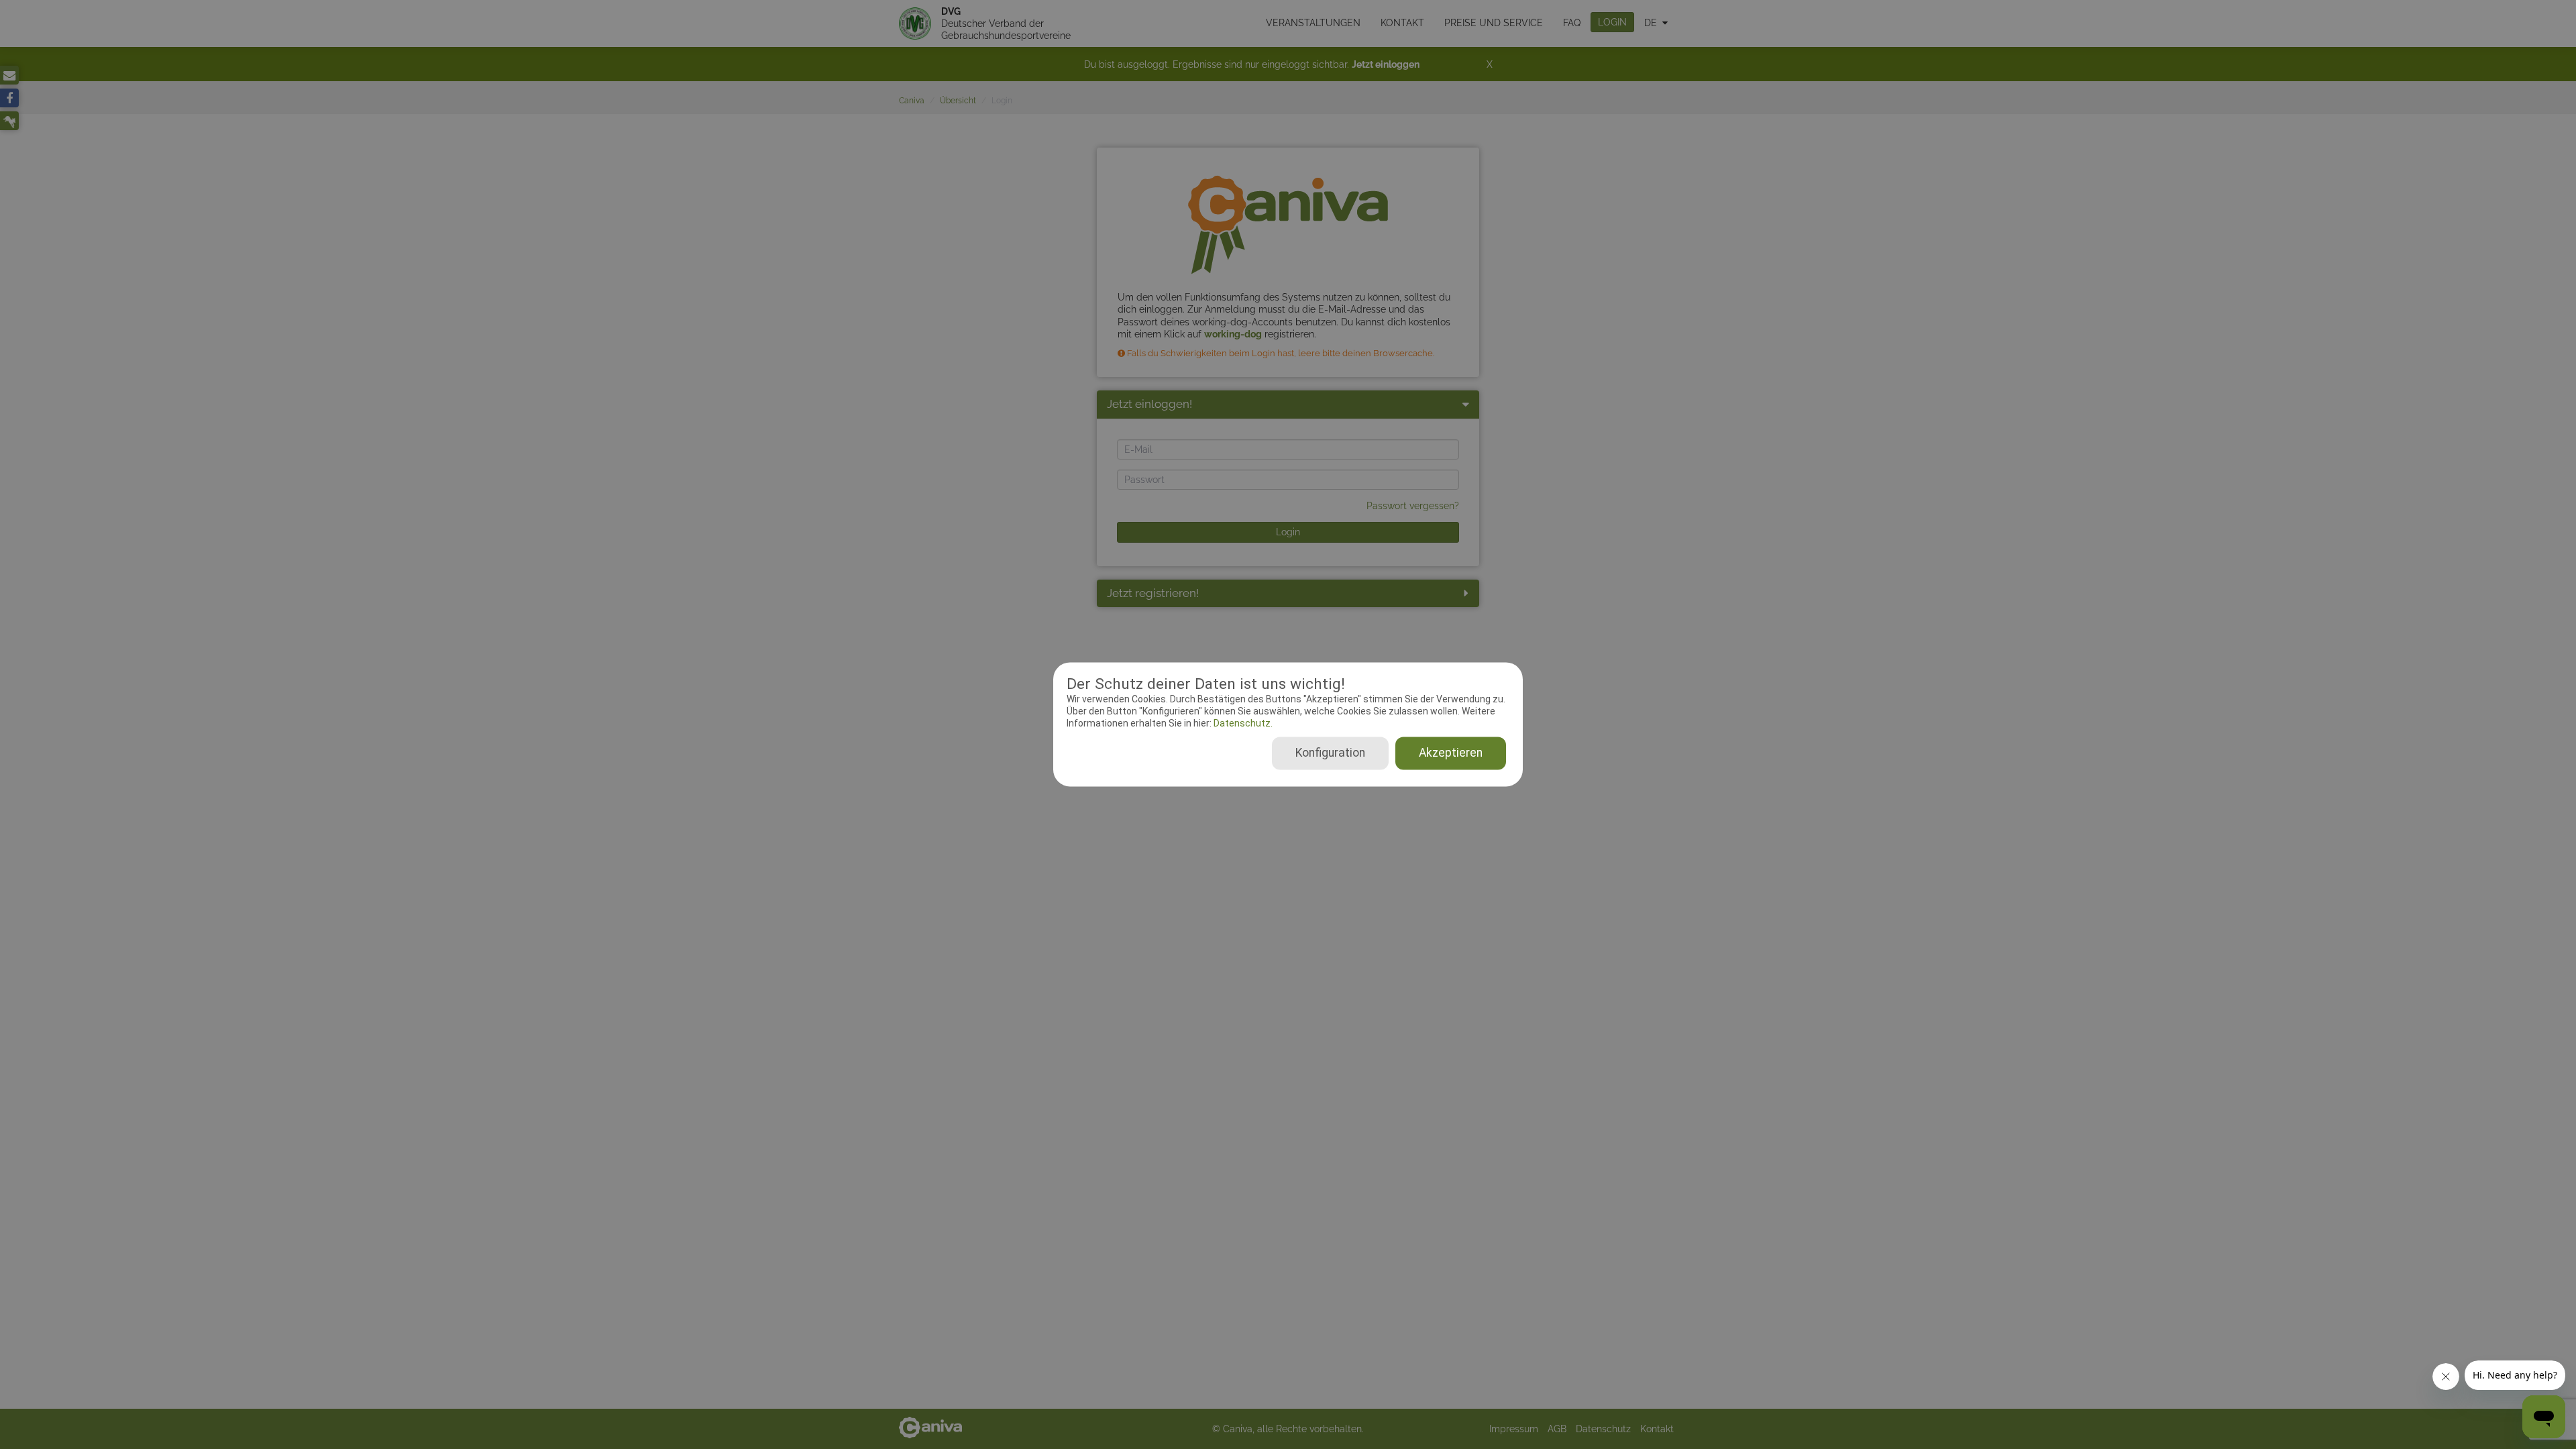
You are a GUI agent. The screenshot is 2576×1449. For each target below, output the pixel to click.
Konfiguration (1330, 753)
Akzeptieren (1451, 753)
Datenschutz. (1242, 723)
